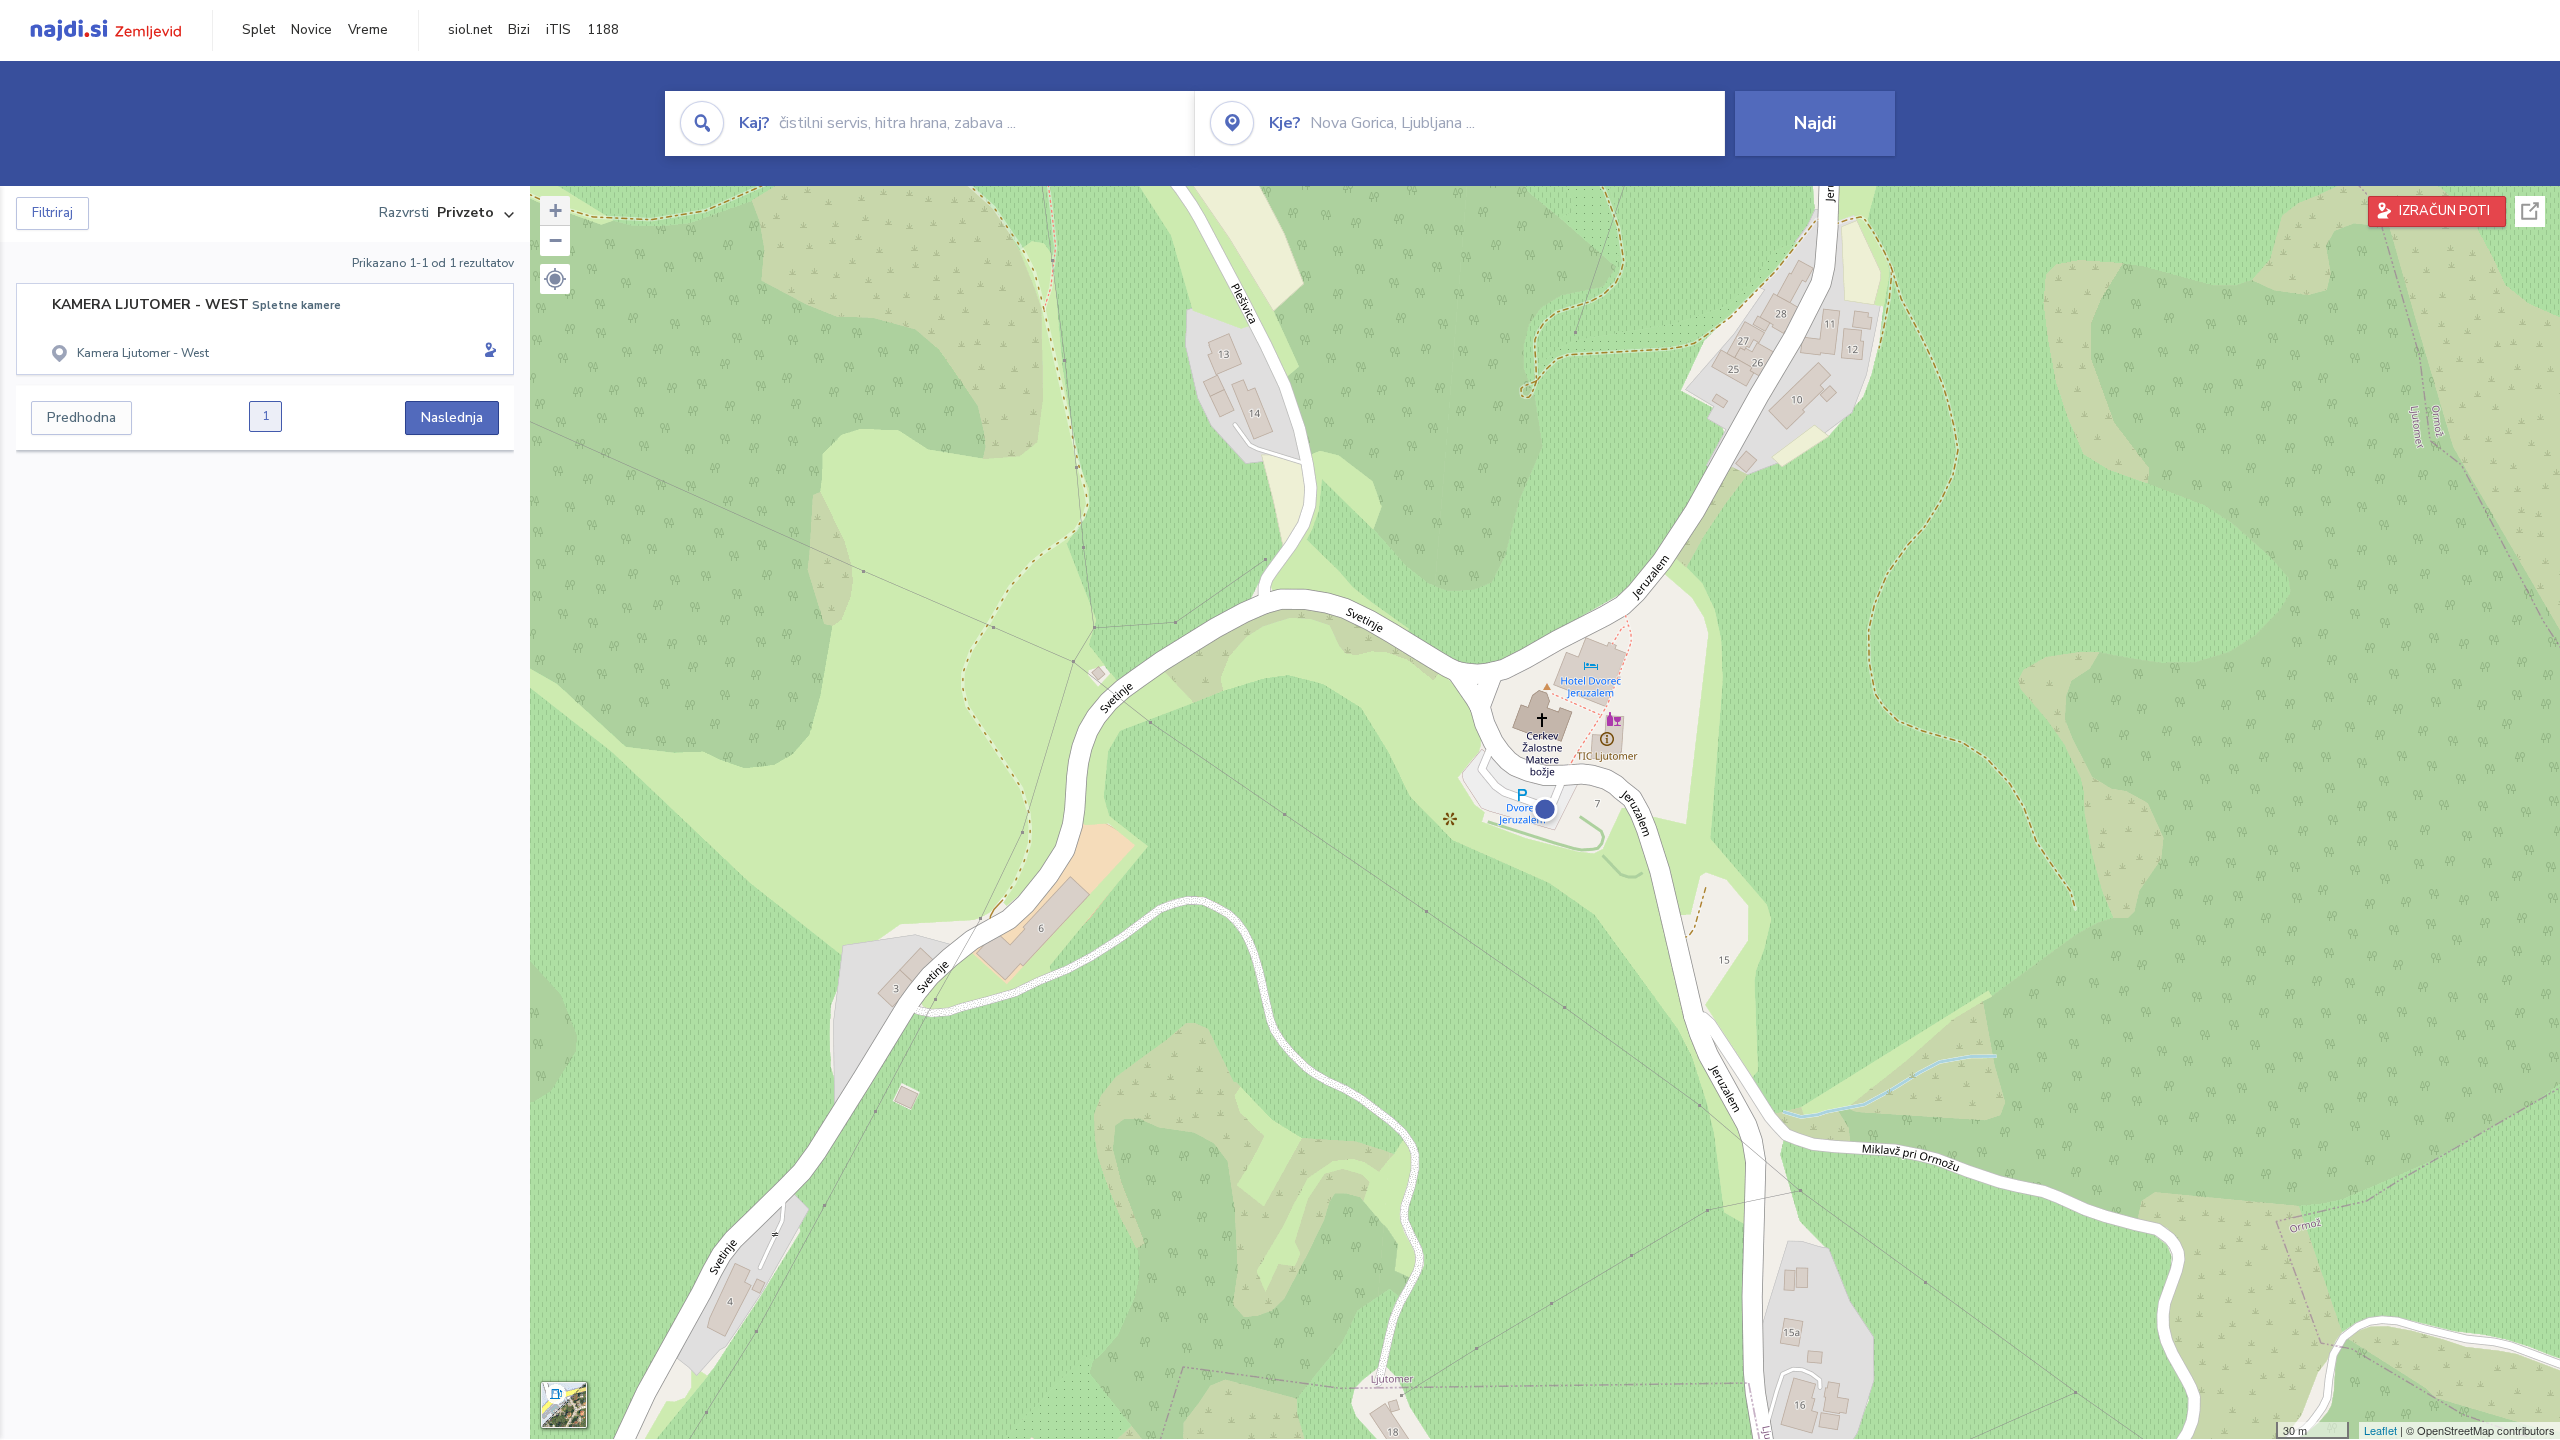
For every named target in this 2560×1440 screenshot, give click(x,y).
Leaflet (2380, 1430)
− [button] (555, 240)
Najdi (1815, 123)
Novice (311, 30)
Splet (258, 30)
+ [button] (555, 210)
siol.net (470, 30)
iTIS (558, 30)
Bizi (519, 30)
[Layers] (564, 1405)
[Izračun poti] (487, 352)
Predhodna (81, 417)
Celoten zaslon (2530, 211)
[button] (555, 279)
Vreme (368, 30)
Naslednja (452, 417)
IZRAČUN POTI (2444, 211)
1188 (603, 30)
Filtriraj (52, 213)
